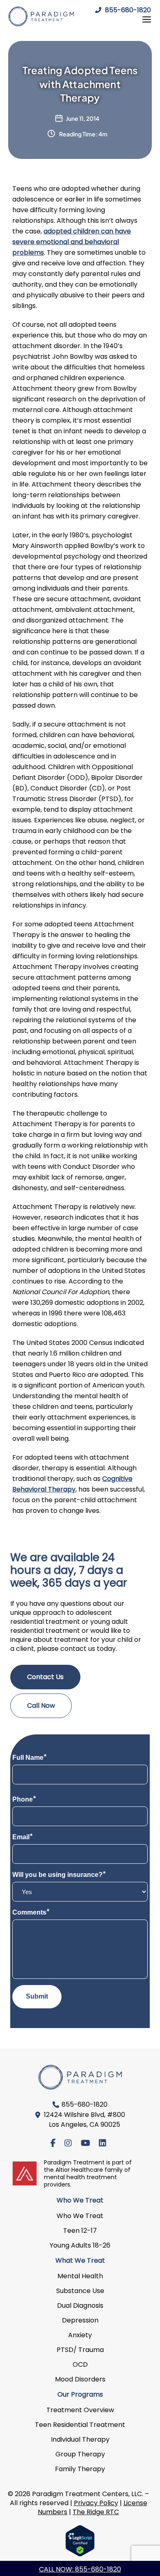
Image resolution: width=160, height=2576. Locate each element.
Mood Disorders (80, 2379)
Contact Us (45, 1677)
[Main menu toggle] (144, 19)
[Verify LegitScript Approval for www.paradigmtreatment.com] (80, 2540)
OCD (80, 2364)
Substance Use (80, 2291)
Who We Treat (80, 2216)
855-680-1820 (127, 10)
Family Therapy (80, 2469)
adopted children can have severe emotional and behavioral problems (72, 242)
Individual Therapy (80, 2439)
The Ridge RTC (96, 2512)
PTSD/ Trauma (80, 2350)
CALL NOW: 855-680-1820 (80, 2569)
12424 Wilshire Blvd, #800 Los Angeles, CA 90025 (85, 2120)
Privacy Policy (96, 2503)
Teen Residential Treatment (80, 2425)
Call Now (41, 1706)
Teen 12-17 (80, 2231)
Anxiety (80, 2335)
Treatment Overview (80, 2410)
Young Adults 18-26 (80, 2245)
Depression (80, 2320)
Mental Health (80, 2276)
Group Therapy (80, 2454)
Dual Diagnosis (80, 2305)
